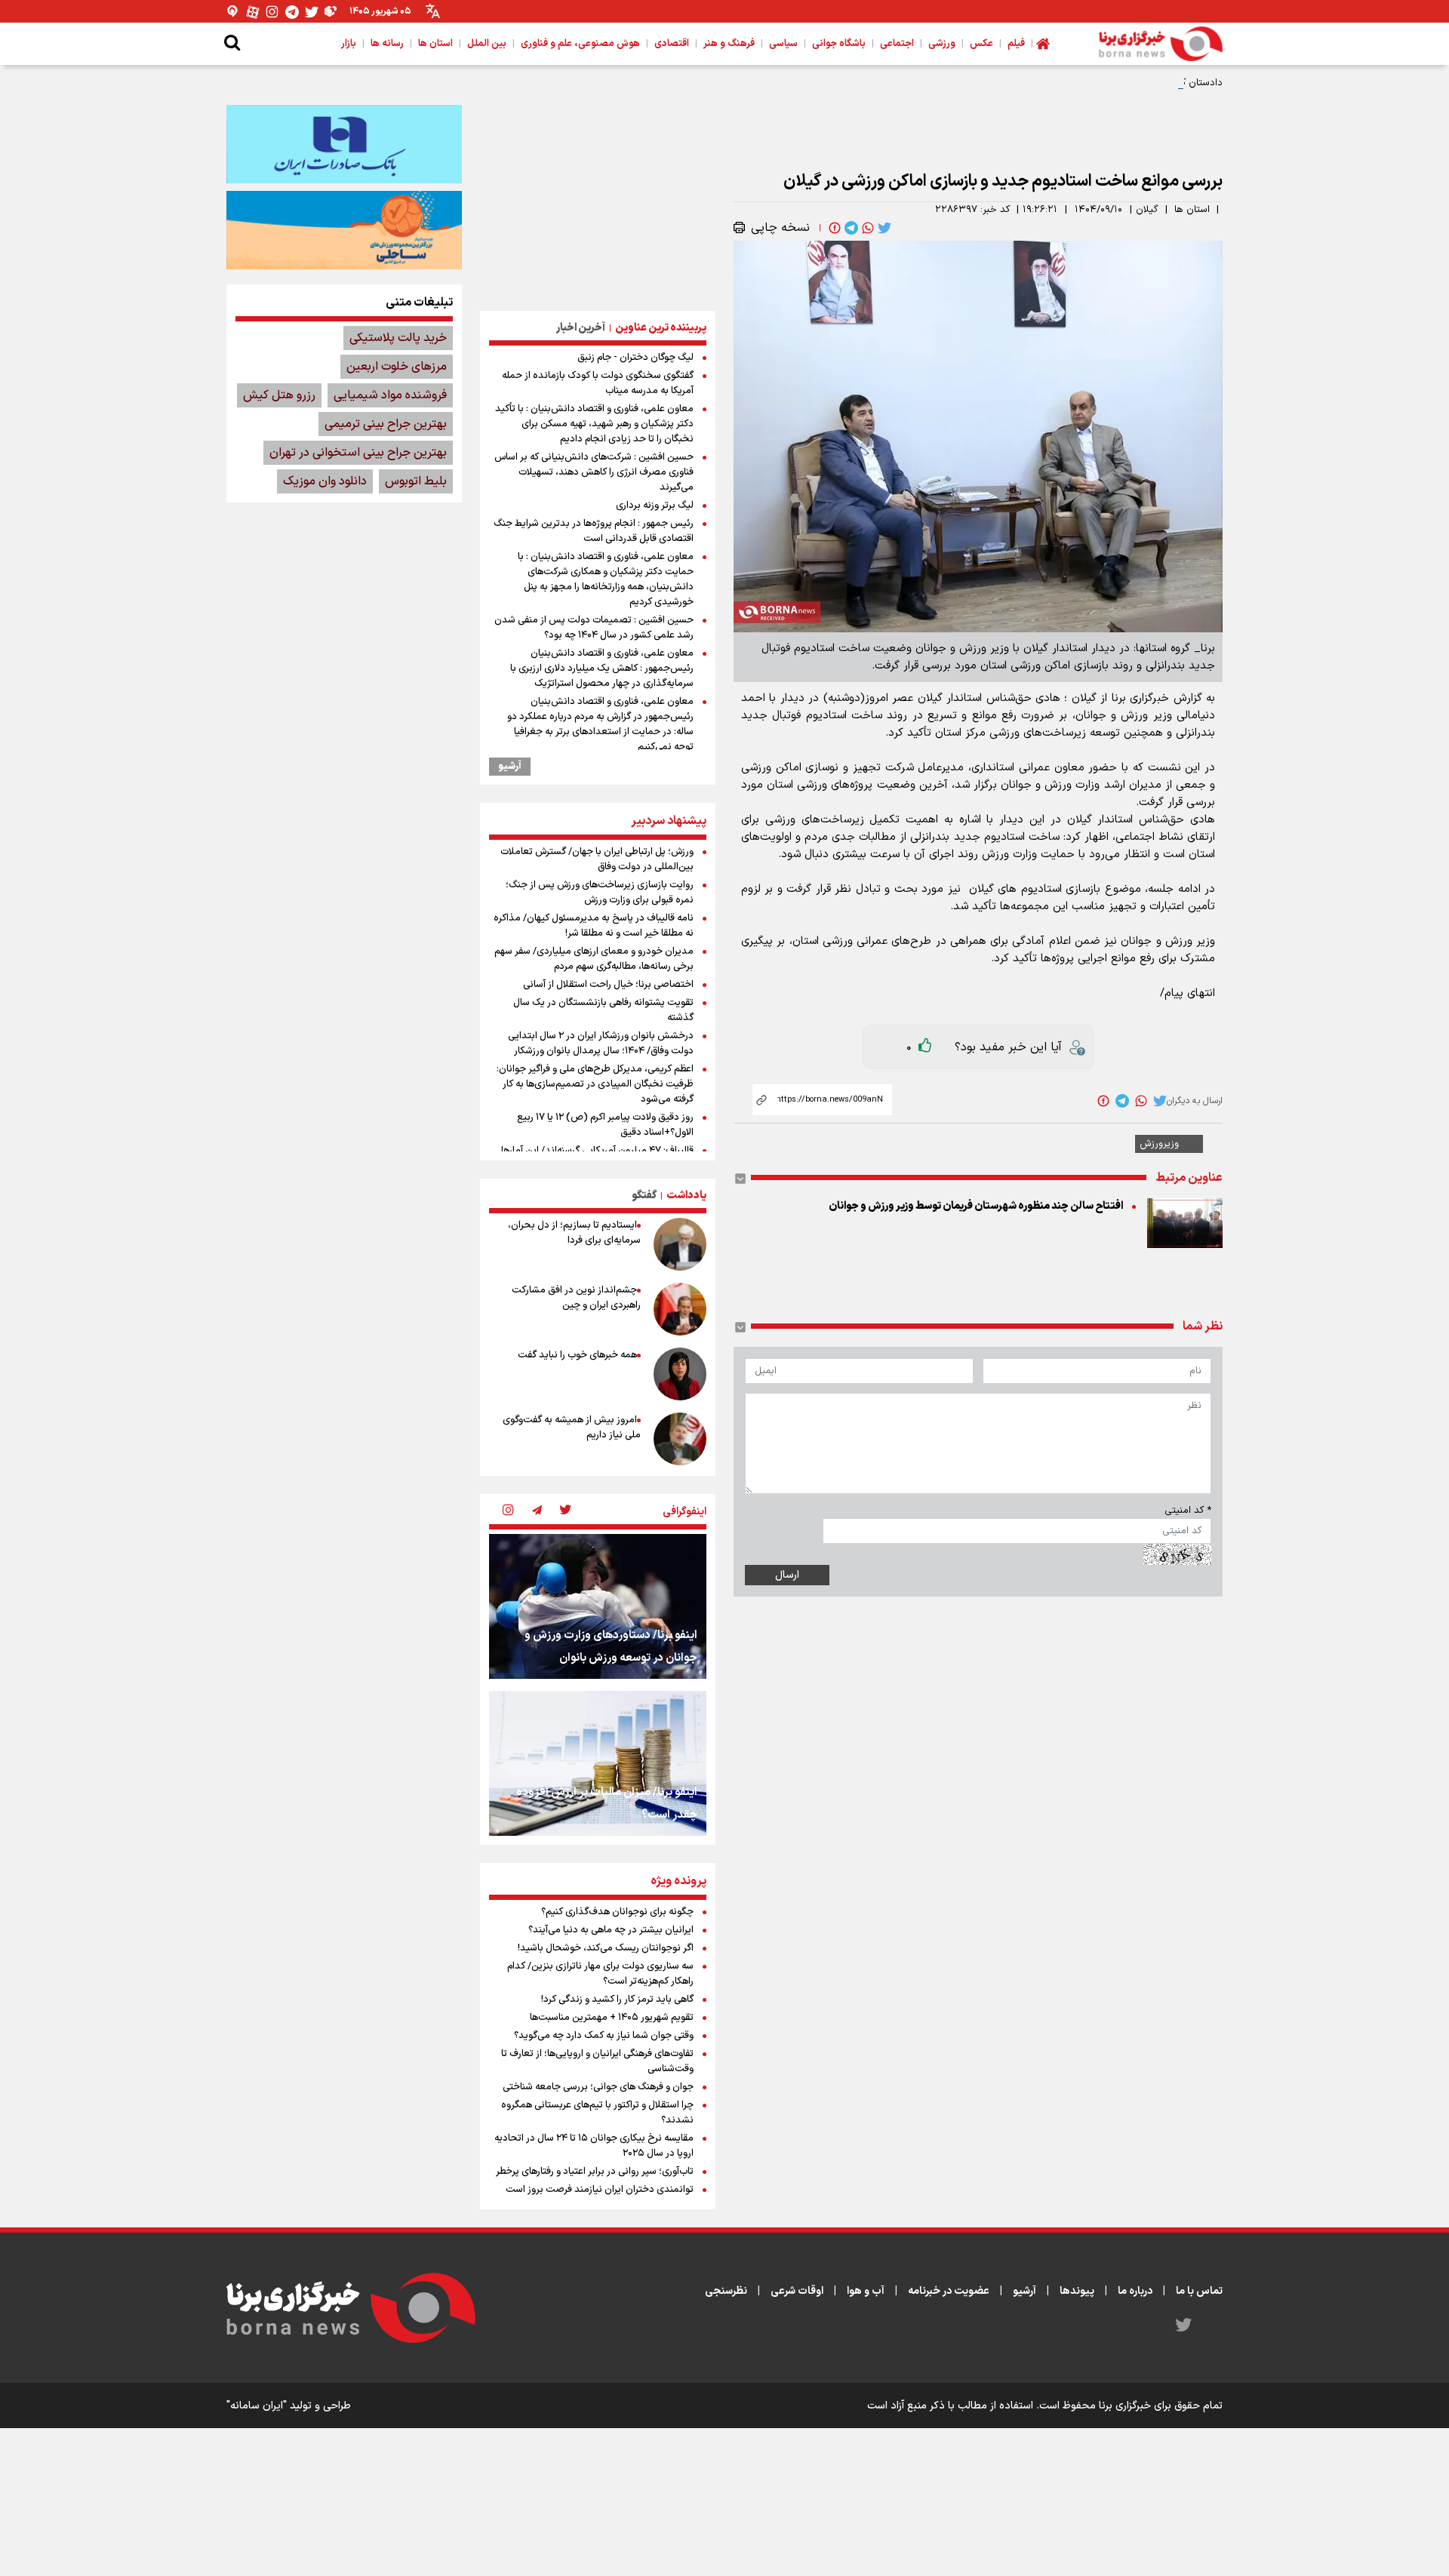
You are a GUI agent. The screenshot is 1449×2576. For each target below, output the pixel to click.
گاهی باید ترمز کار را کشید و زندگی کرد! (617, 2000)
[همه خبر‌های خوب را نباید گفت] (680, 1374)
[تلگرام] (292, 12)
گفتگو (644, 1196)
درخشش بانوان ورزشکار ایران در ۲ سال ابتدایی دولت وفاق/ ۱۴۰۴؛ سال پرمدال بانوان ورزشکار (601, 1044)
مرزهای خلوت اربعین (397, 367)
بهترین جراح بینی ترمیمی (386, 424)
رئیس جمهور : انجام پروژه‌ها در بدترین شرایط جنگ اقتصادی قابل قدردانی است (594, 531)
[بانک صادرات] (344, 144)
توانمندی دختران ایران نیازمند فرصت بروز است (600, 2190)
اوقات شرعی (797, 2291)
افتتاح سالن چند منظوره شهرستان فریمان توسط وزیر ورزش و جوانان (976, 1206)
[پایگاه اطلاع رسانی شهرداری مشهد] (344, 230)
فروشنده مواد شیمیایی (390, 395)
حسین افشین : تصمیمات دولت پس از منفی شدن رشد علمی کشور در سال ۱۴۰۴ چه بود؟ (594, 628)
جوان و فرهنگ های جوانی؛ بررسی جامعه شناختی (598, 2087)
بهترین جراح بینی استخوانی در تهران (358, 453)
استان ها (1192, 210)
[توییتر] (312, 12)
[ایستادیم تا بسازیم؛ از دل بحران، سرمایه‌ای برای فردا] (680, 1244)
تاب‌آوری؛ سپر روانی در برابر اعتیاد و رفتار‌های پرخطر (595, 2172)
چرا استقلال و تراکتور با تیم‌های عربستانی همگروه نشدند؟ (597, 2113)
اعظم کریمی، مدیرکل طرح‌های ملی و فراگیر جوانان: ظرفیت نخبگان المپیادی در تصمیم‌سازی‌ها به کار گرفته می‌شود (595, 1084)
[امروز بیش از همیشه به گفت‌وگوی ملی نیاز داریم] (680, 1439)
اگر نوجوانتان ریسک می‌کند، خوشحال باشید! (606, 1948)
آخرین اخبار (581, 328)
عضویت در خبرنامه (949, 2291)
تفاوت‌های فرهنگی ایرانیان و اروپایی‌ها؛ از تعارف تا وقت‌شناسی (597, 2061)
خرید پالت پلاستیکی (398, 338)
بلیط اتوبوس (416, 481)
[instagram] (508, 1511)
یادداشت (686, 1196)
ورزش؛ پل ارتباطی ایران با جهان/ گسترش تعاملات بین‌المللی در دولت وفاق (597, 859)
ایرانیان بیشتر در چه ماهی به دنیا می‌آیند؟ (611, 1930)
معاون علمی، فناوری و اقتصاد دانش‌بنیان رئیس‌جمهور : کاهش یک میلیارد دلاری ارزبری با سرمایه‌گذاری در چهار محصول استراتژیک (602, 669)
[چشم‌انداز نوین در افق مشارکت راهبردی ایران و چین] (680, 1309)
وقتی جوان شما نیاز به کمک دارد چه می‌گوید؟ (604, 2036)
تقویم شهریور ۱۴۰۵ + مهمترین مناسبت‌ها (612, 2018)
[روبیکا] (331, 12)
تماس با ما (1199, 2291)
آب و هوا (866, 2291)
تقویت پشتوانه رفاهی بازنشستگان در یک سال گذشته (603, 1010)
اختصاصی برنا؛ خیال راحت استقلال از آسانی (608, 985)
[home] (1043, 44)
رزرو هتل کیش (279, 395)
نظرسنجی (726, 2291)
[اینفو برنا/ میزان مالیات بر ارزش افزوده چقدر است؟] (598, 1763)
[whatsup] (866, 228)
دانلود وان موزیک (325, 481)
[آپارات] (253, 12)
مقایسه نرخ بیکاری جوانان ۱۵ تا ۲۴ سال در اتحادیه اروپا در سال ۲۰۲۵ (594, 2146)
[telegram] (850, 228)
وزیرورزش (1159, 1144)
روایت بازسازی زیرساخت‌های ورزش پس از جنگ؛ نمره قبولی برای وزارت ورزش (600, 893)
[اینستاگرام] (272, 12)
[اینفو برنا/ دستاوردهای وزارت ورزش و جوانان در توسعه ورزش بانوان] (598, 1606)
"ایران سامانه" (257, 2406)
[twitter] (883, 228)
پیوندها (1077, 2291)
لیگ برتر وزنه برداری (655, 506)
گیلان (1147, 210)
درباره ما (1135, 2291)
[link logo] (1161, 44)
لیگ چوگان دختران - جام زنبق (635, 358)
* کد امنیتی (1188, 1511)
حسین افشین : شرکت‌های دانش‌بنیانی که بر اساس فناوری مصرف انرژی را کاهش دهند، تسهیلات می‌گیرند (594, 472)
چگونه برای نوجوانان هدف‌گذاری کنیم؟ (617, 1912)
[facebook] (833, 228)
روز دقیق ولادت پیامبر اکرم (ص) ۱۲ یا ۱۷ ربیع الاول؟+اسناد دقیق (605, 1125)
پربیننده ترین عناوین (661, 328)
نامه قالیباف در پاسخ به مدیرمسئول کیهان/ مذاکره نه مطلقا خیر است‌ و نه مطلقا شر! (594, 926)
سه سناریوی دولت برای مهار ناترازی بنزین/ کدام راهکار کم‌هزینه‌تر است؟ (600, 1974)
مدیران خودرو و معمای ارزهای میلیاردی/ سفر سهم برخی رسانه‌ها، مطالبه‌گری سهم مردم (594, 959)
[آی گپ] (233, 12)
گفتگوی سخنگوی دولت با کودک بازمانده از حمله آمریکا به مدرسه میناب (598, 383)
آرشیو (510, 767)
